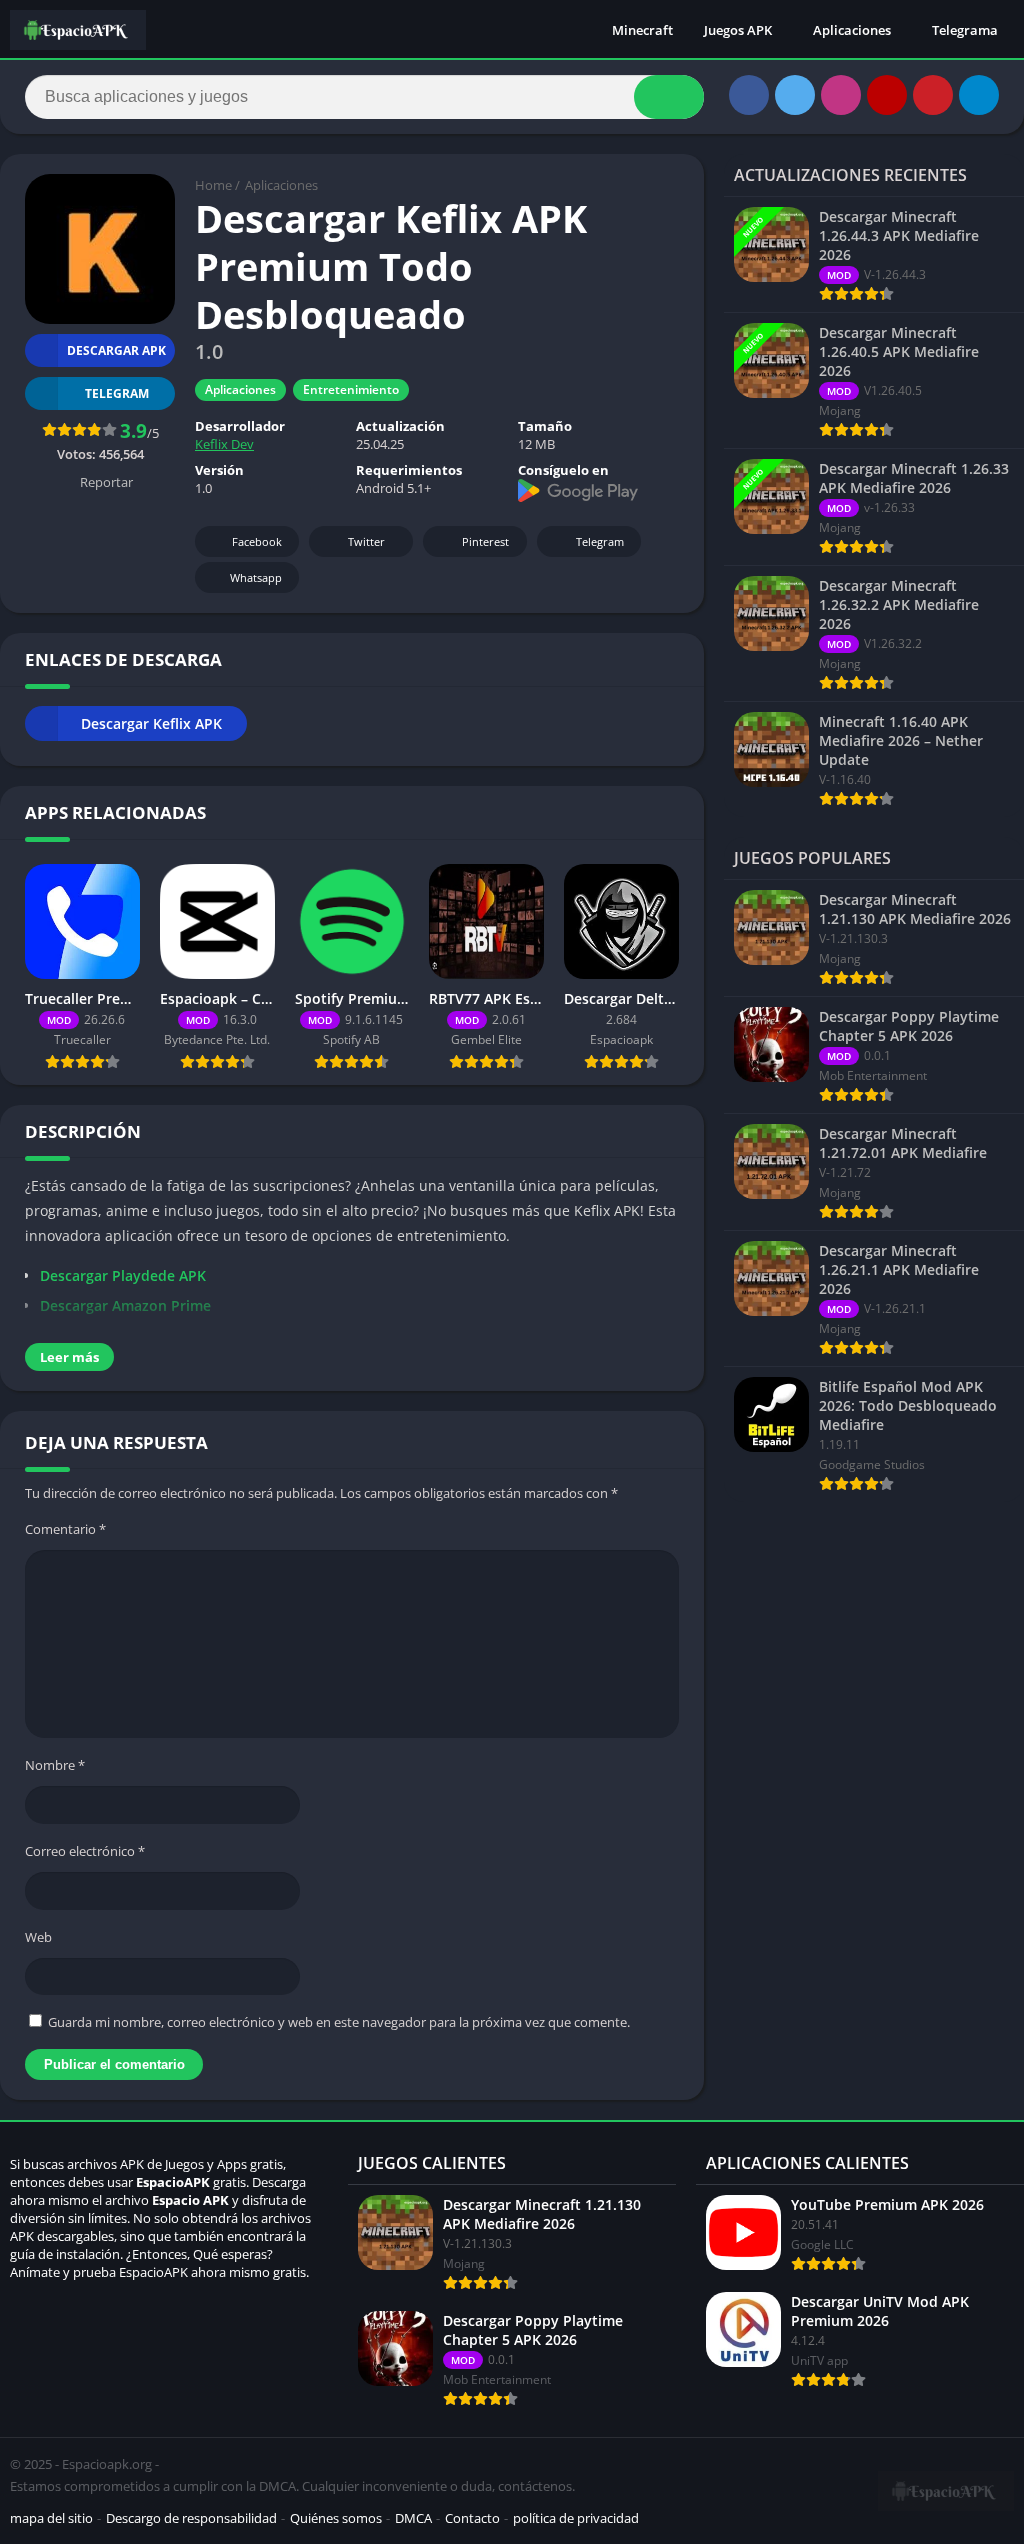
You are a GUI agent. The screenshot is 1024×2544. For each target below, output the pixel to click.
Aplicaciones (852, 30)
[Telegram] (979, 95)
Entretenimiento (351, 389)
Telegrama (965, 30)
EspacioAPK (173, 2182)
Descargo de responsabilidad (191, 2518)
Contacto (472, 2518)
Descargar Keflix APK (151, 723)
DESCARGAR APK (116, 350)
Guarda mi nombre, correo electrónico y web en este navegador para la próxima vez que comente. (339, 2022)
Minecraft (642, 30)
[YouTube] (887, 95)
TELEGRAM (117, 393)
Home (213, 185)
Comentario (65, 1529)
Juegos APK (738, 30)
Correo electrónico (85, 1851)
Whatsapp (256, 577)
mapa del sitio (51, 2518)
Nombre (55, 1765)
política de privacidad (576, 2518)
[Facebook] (749, 95)
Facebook (257, 541)
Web (38, 1937)
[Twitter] (795, 95)
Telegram (600, 541)
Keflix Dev (224, 444)
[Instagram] (841, 95)
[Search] (669, 97)
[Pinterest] (933, 95)
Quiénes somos (336, 2518)
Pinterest (485, 541)
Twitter (366, 541)
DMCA (413, 2518)
